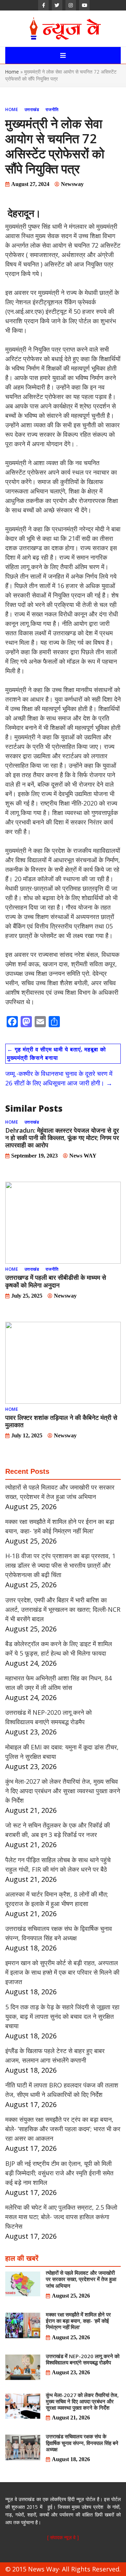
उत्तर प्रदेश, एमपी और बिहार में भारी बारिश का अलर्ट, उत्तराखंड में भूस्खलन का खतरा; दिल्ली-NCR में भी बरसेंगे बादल (63, 1609)
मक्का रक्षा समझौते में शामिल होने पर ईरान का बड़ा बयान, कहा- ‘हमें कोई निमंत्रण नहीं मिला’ (78, 2321)
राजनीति (52, 109)
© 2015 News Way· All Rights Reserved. (63, 2569)
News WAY (83, 1156)
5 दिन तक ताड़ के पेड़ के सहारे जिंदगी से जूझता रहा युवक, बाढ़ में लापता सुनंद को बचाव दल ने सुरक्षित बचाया (62, 2016)
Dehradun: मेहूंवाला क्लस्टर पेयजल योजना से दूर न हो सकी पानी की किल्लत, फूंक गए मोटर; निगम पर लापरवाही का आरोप (62, 1138)
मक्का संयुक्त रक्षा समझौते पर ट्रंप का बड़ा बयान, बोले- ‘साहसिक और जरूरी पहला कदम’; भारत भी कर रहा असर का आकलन (63, 2129)
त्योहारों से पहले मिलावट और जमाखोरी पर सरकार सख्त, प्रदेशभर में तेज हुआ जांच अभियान (81, 2279)
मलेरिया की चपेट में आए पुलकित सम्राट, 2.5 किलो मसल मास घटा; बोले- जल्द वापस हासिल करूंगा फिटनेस (61, 2217)
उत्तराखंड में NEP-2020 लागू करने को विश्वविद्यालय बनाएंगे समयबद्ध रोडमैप (83, 2359)
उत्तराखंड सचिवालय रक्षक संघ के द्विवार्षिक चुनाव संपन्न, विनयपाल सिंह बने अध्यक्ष (82, 2443)
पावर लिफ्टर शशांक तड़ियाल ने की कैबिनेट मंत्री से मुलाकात (61, 1421)
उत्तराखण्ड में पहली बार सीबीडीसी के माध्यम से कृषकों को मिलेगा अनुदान (56, 1281)
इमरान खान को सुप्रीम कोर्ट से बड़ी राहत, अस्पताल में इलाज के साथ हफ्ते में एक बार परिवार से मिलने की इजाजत (62, 1972)
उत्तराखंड (32, 109)
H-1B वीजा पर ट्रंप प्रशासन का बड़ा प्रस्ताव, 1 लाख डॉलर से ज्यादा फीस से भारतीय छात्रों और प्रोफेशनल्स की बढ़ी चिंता (60, 1565)
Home (12, 72)
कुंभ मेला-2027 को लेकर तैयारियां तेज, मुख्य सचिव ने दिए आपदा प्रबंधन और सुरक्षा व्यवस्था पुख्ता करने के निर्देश (63, 1791)
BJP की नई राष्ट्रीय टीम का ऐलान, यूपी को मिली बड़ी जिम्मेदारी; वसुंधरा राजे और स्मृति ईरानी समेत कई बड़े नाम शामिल (59, 2173)
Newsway (72, 184)
